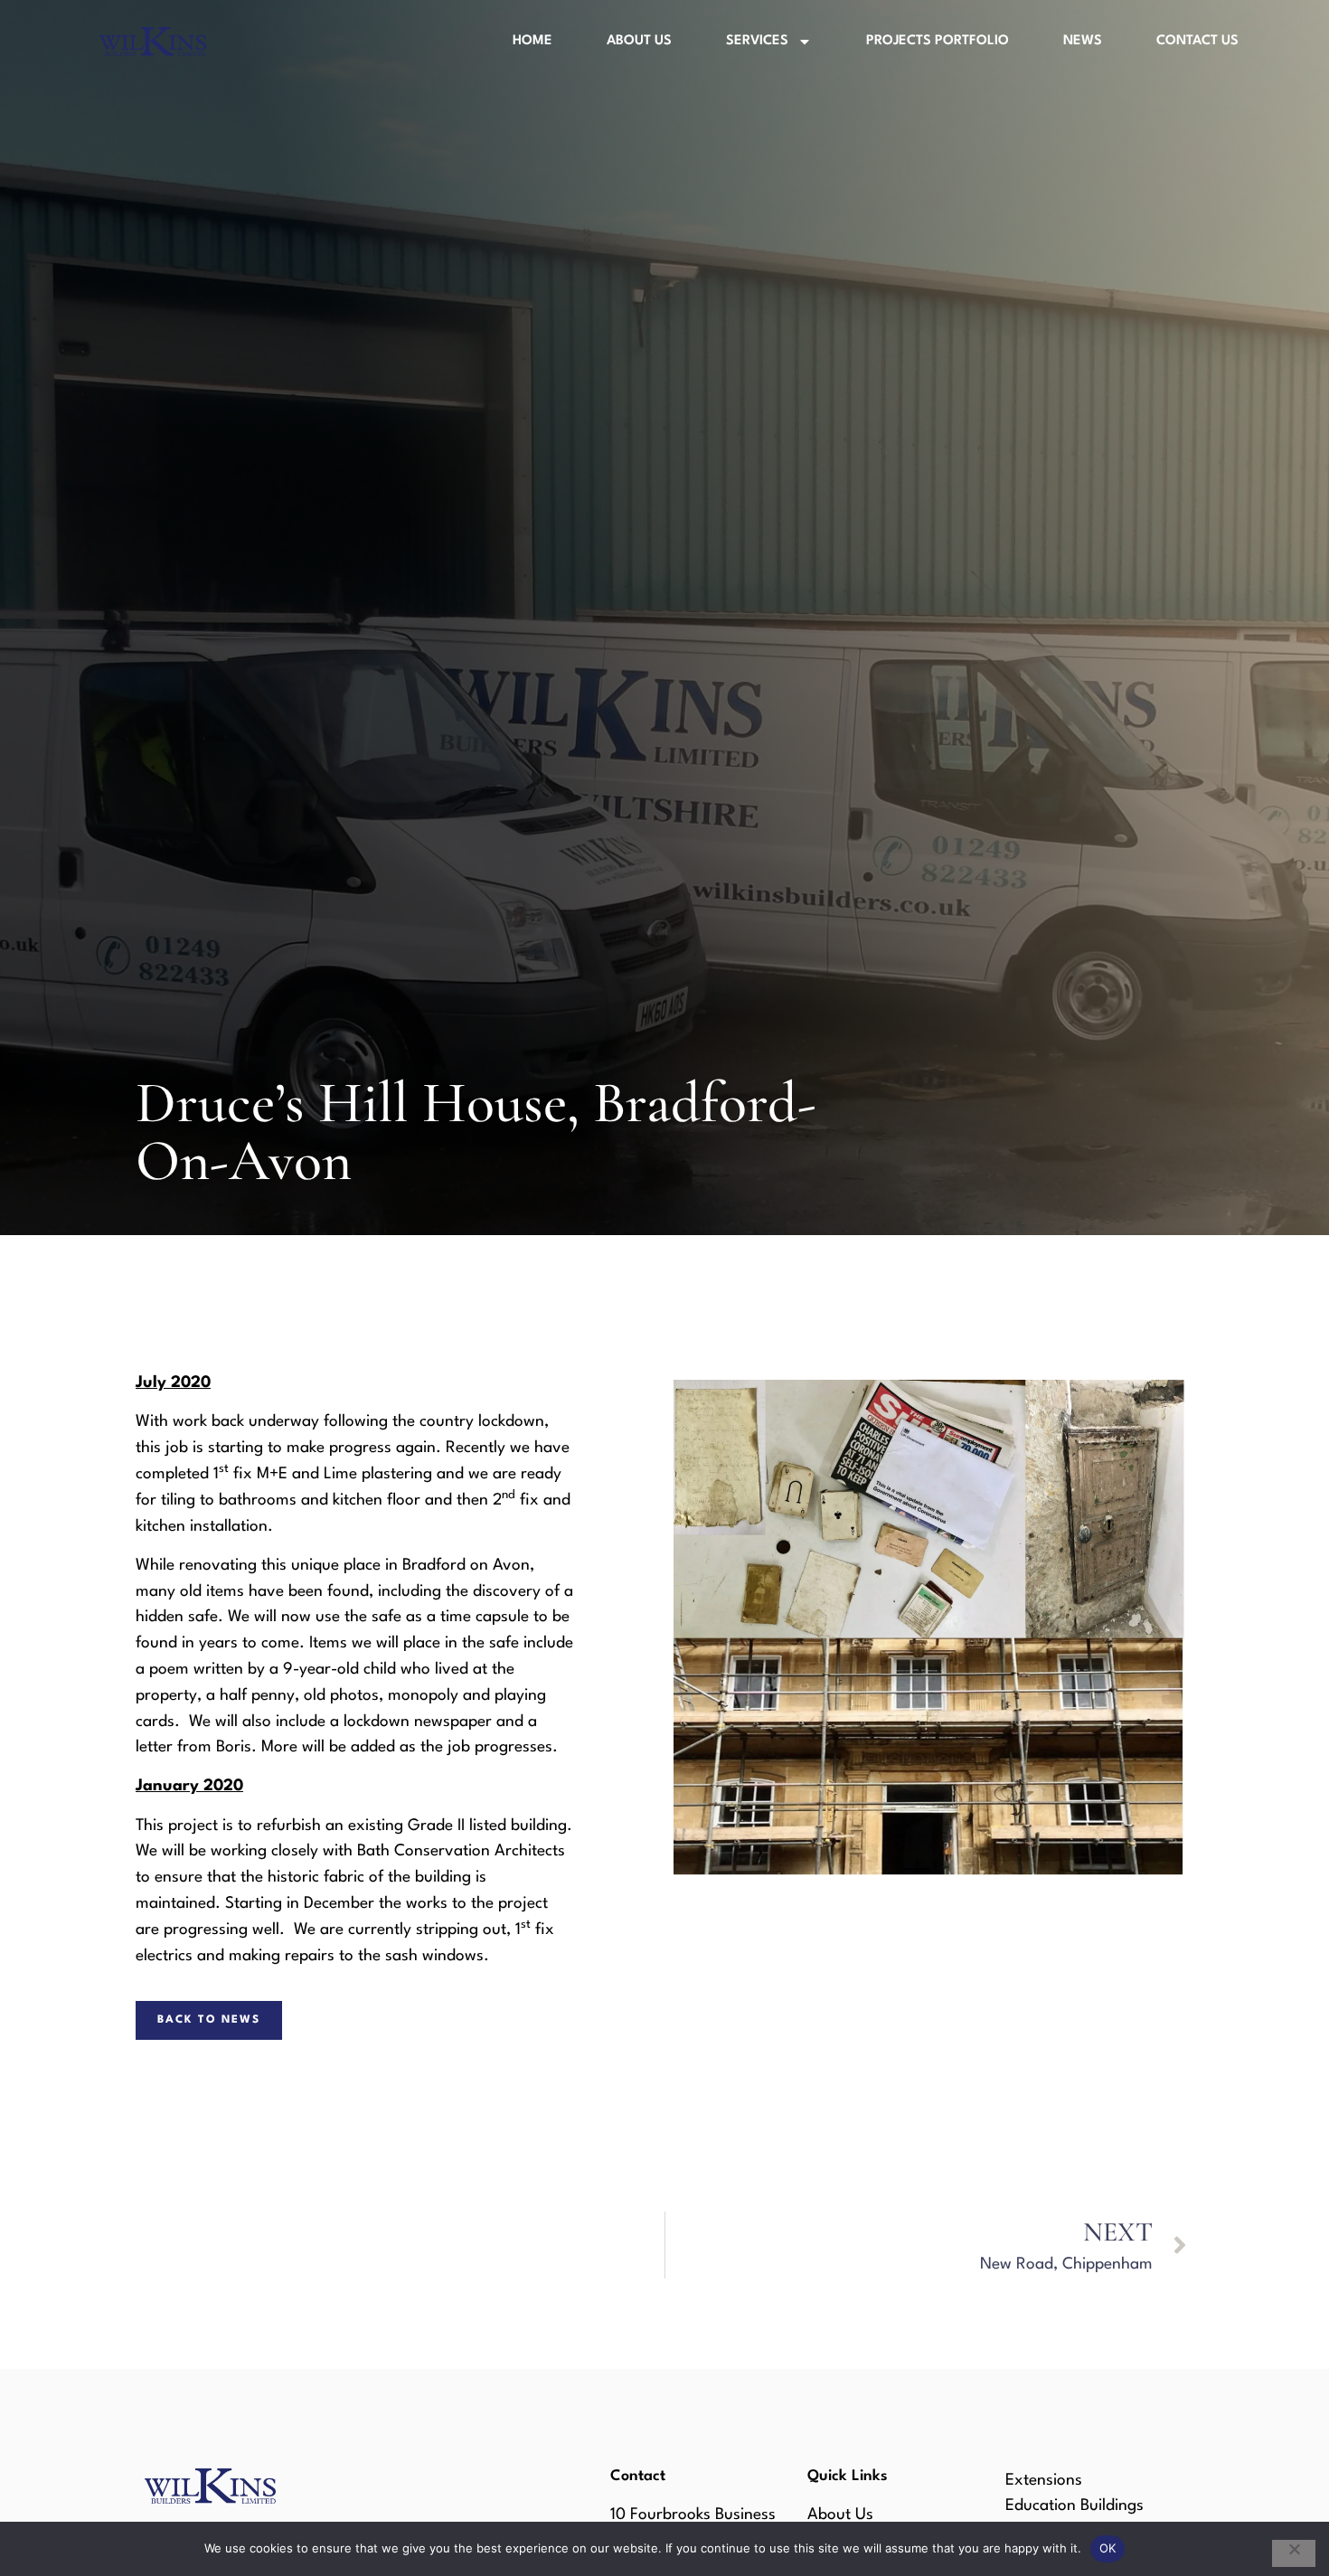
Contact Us (1197, 41)
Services (757, 41)
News (1083, 41)
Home (533, 41)
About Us (639, 41)
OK (1108, 2548)
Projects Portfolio (938, 41)
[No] (1294, 2553)
